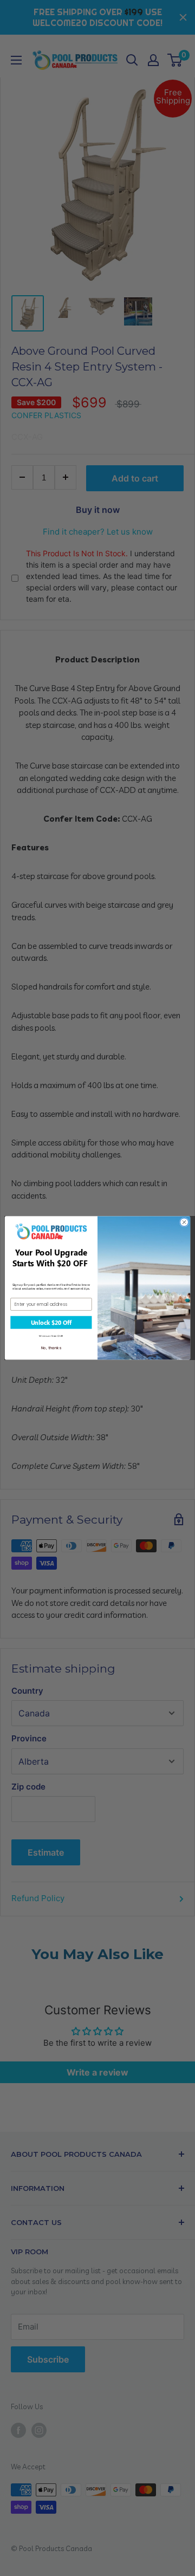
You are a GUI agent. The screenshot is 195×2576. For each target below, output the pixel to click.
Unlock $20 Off (51, 1323)
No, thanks (51, 1348)
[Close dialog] (184, 1222)
